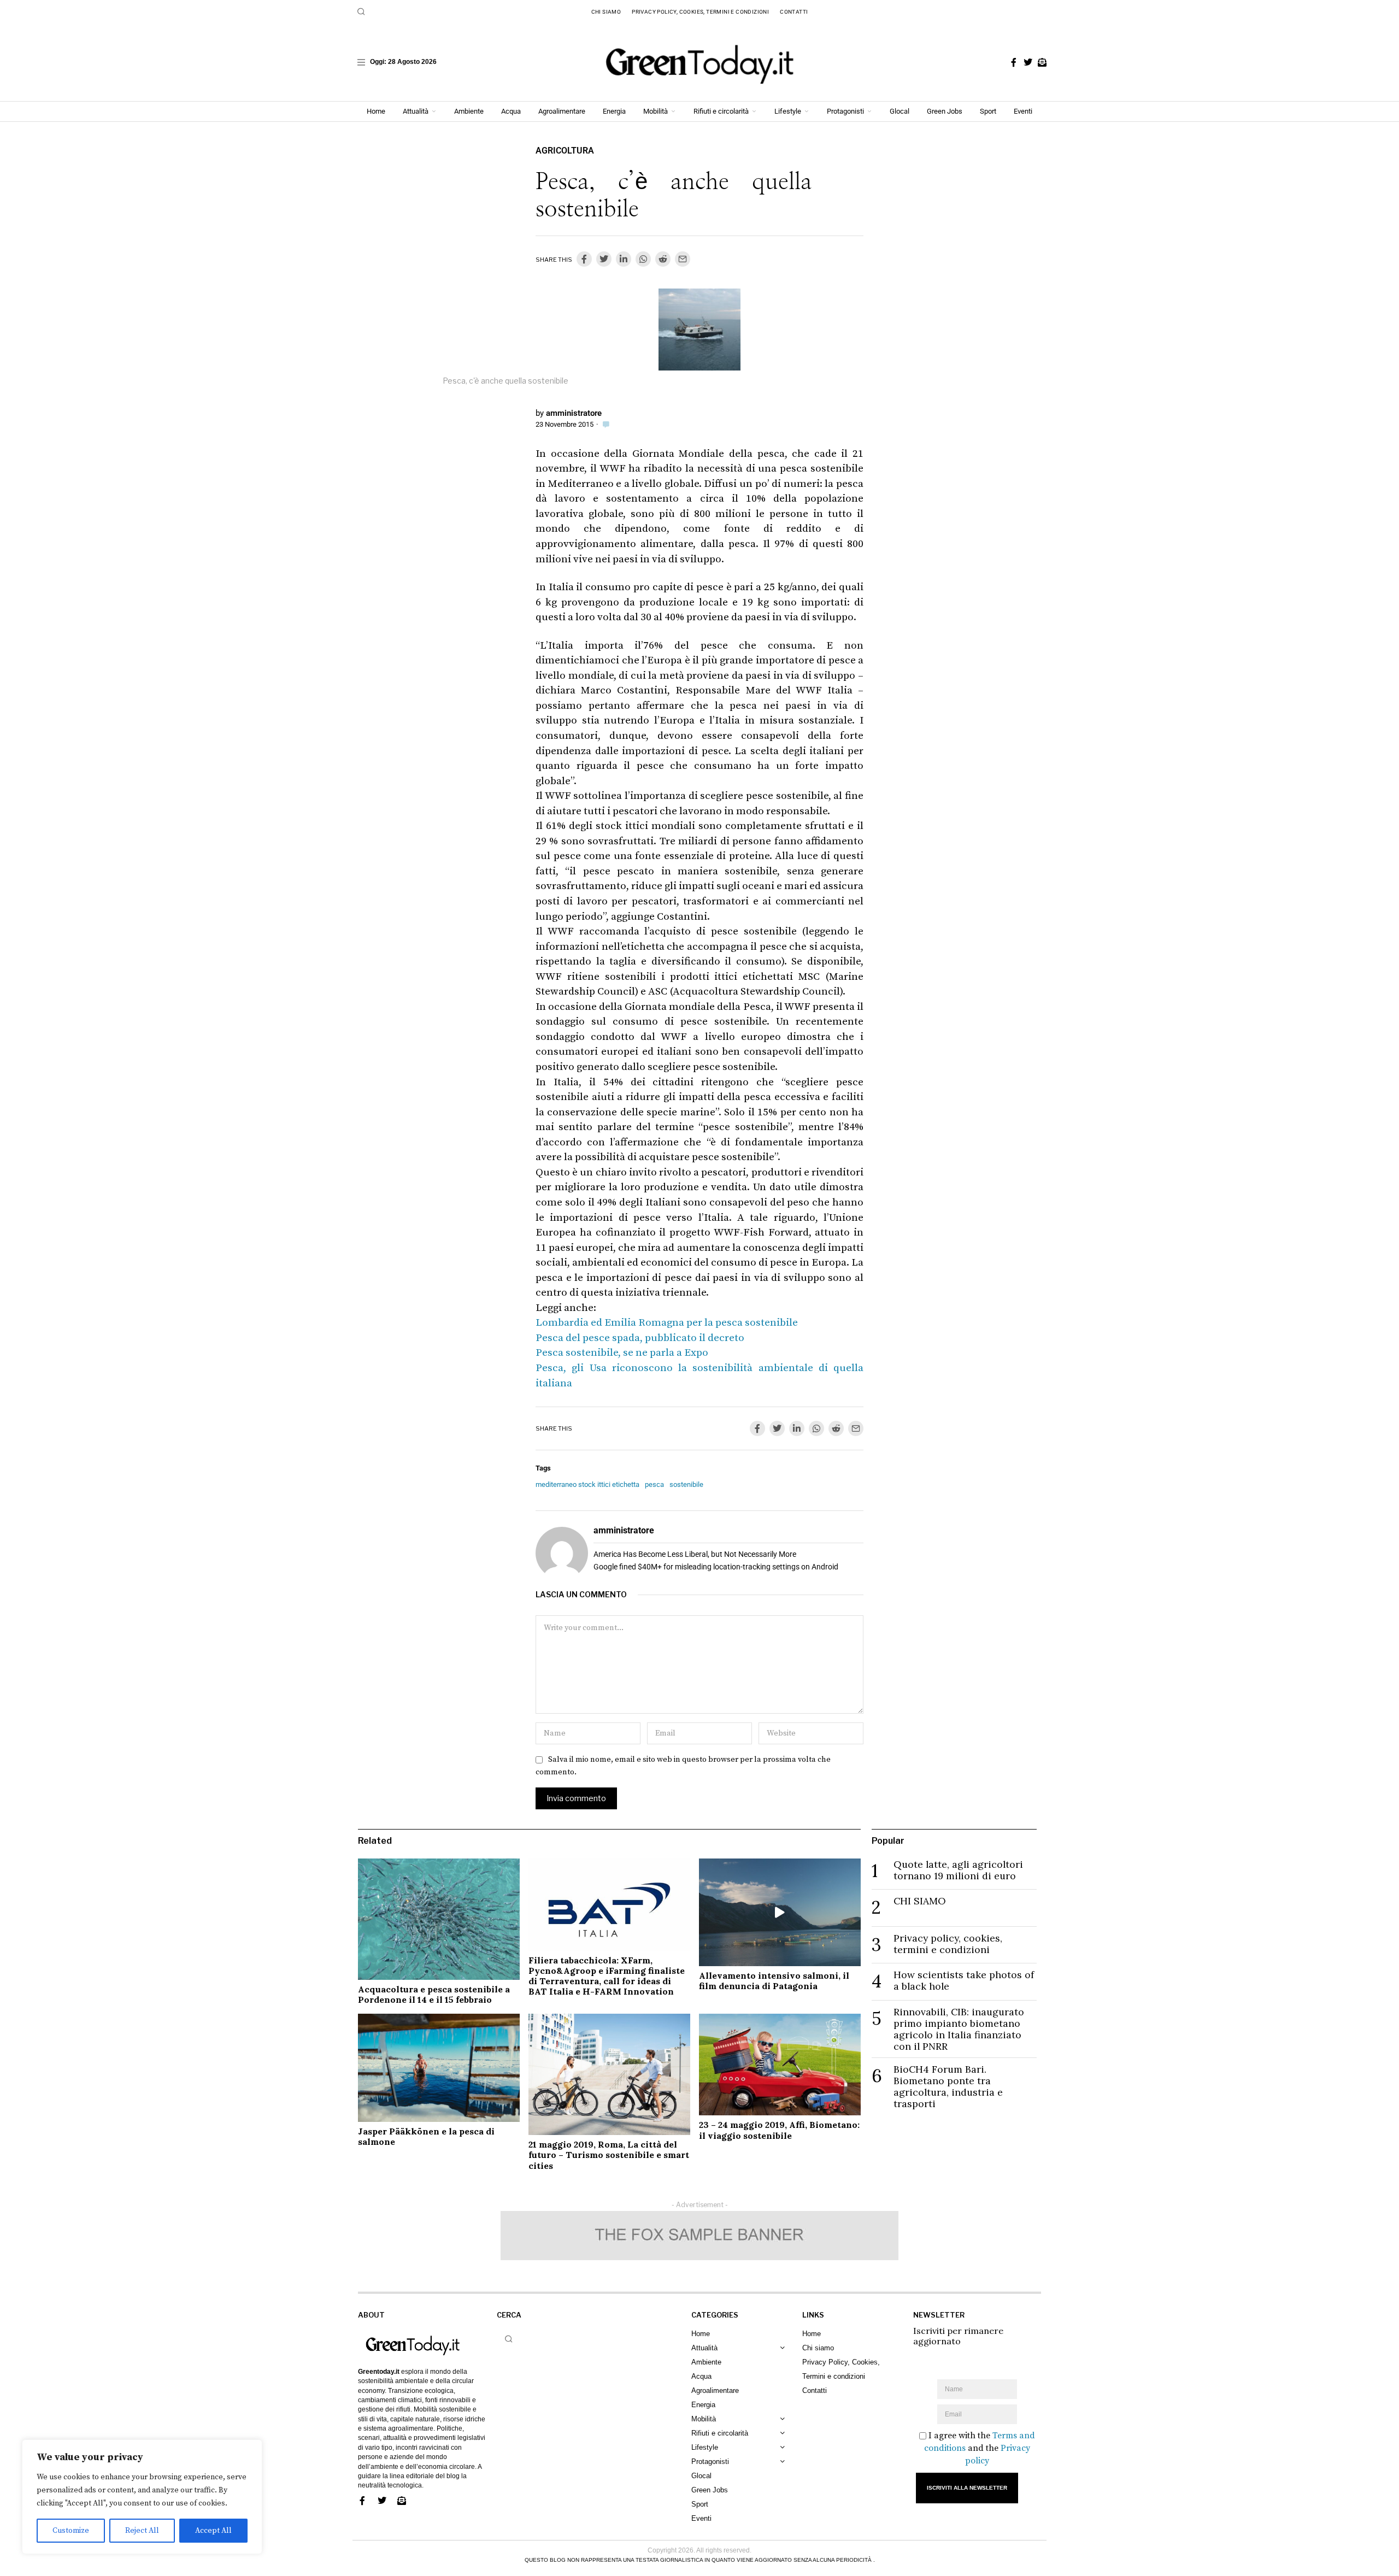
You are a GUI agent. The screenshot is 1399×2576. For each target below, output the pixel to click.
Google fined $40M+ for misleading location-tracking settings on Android (716, 1567)
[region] (142, 2497)
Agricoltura (565, 151)
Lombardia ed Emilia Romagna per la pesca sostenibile (667, 1323)
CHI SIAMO (920, 1901)
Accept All (213, 2531)
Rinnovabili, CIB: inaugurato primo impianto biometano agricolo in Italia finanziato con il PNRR (959, 2029)
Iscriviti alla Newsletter (967, 2488)
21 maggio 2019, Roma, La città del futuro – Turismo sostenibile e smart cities (609, 2155)
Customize (71, 2531)
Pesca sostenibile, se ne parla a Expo (622, 1353)
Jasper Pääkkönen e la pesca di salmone (426, 2136)
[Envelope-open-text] (1042, 62)
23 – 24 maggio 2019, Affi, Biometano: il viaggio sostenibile (779, 2130)
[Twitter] (1028, 62)
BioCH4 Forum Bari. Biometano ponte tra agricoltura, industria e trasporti (948, 2086)
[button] (361, 11)
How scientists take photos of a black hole (964, 1980)
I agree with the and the (980, 2448)
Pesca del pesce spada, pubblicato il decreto (640, 1338)
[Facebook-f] (1014, 62)
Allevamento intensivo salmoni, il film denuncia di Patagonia (774, 1981)
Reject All (142, 2531)
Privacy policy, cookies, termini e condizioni (948, 1944)
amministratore (574, 413)
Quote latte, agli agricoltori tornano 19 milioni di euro (958, 1870)
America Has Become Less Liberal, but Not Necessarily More (695, 1554)
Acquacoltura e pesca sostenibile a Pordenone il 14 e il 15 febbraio (434, 1994)
